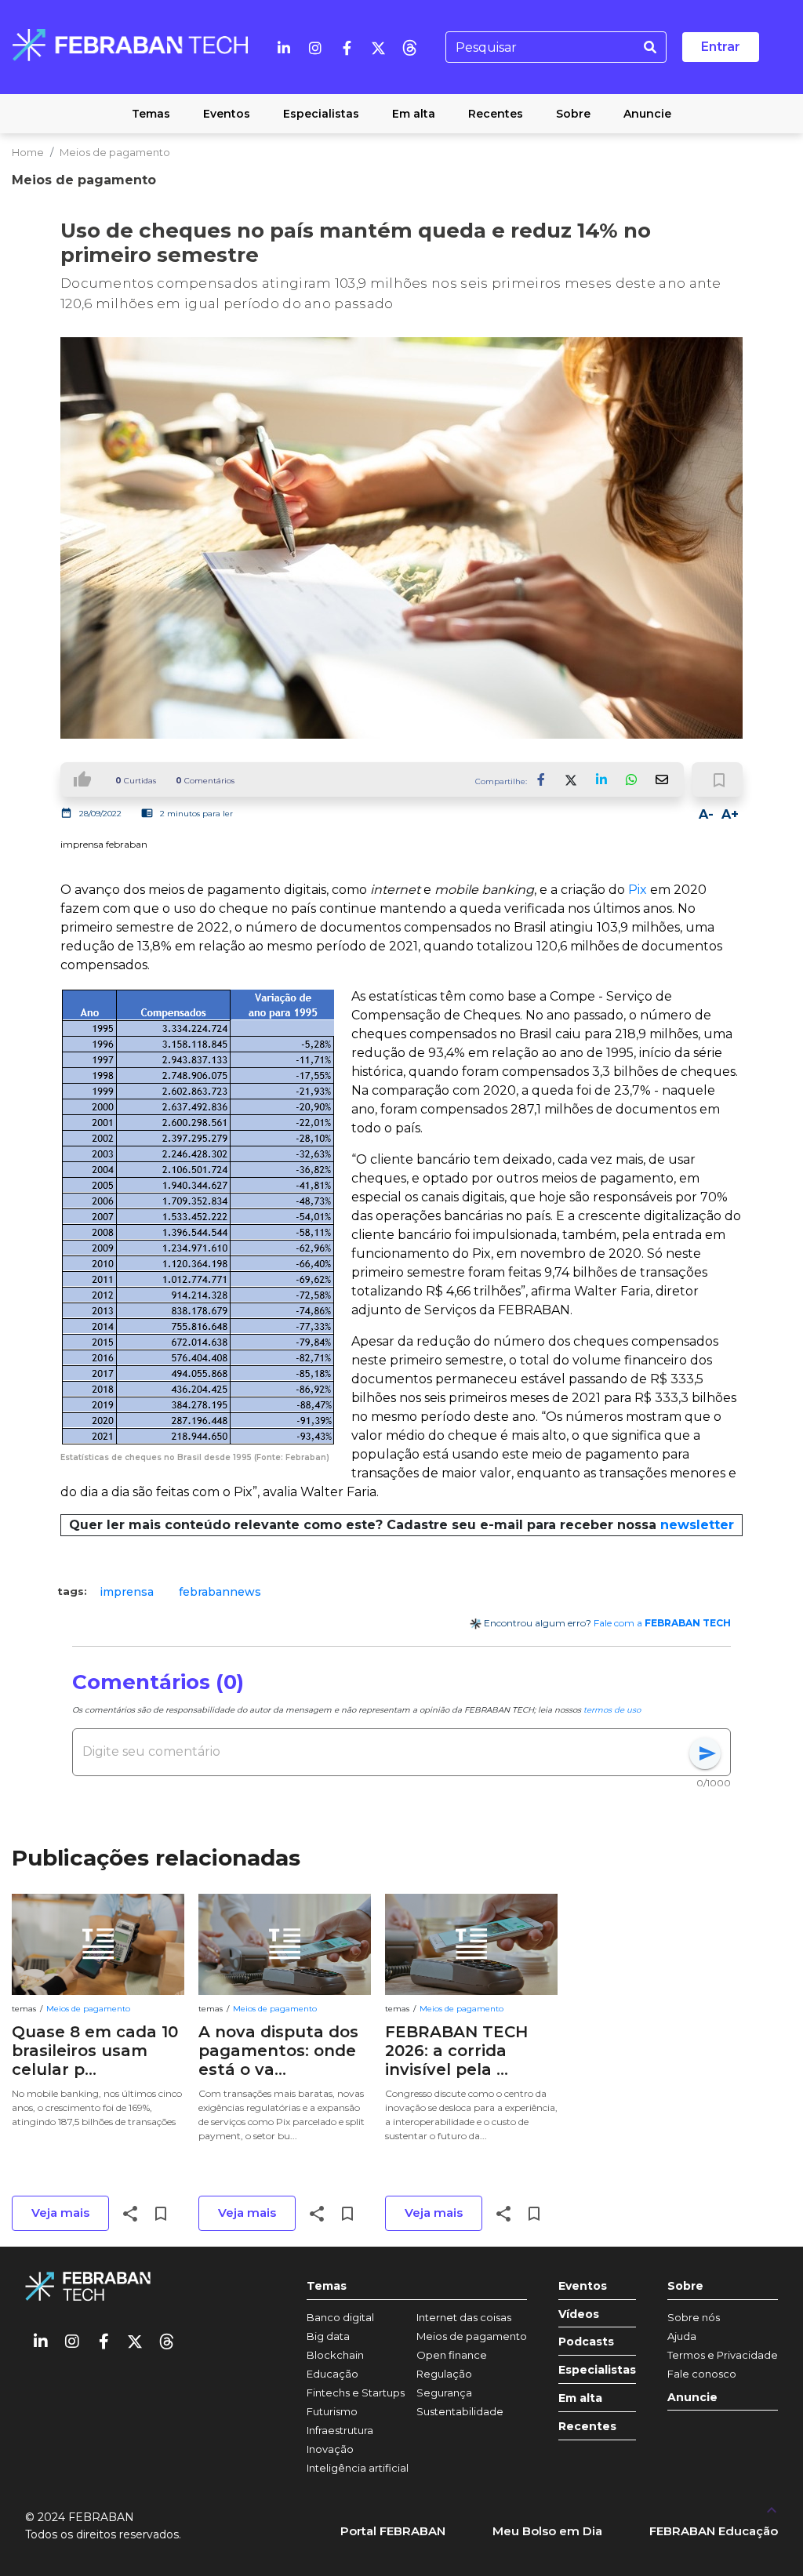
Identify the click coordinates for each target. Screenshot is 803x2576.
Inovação (330, 2449)
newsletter (697, 1525)
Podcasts (586, 2342)
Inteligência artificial (358, 2468)
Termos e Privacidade (723, 2355)
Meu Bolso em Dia (547, 2531)
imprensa (127, 1592)
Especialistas (597, 2370)
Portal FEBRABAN (393, 2531)
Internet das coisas (464, 2317)
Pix (639, 890)
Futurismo (332, 2411)
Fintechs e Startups (356, 2393)
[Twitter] (378, 47)
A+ (730, 814)
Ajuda (682, 2336)
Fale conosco (702, 2374)
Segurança (444, 2393)
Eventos (583, 2286)
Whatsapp (631, 779)
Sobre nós (694, 2317)
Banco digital (340, 2317)
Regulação (444, 2374)
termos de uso (612, 1710)
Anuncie (692, 2398)
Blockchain (335, 2355)
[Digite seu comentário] (386, 1752)
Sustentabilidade (460, 2411)
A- (706, 814)
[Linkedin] (284, 47)
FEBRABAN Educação (714, 2531)
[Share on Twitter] (572, 779)
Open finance (452, 2355)
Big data (328, 2336)
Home (28, 152)
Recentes (587, 2427)
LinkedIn (601, 779)
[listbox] (401, 1592)
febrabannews (220, 1592)
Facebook (542, 779)
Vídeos (579, 2314)
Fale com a (662, 1623)
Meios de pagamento (115, 152)
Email (661, 779)
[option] (127, 1592)
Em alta (580, 2398)
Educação (332, 2374)
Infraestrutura (340, 2430)
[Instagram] (315, 47)
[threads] (409, 47)
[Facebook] (347, 47)
